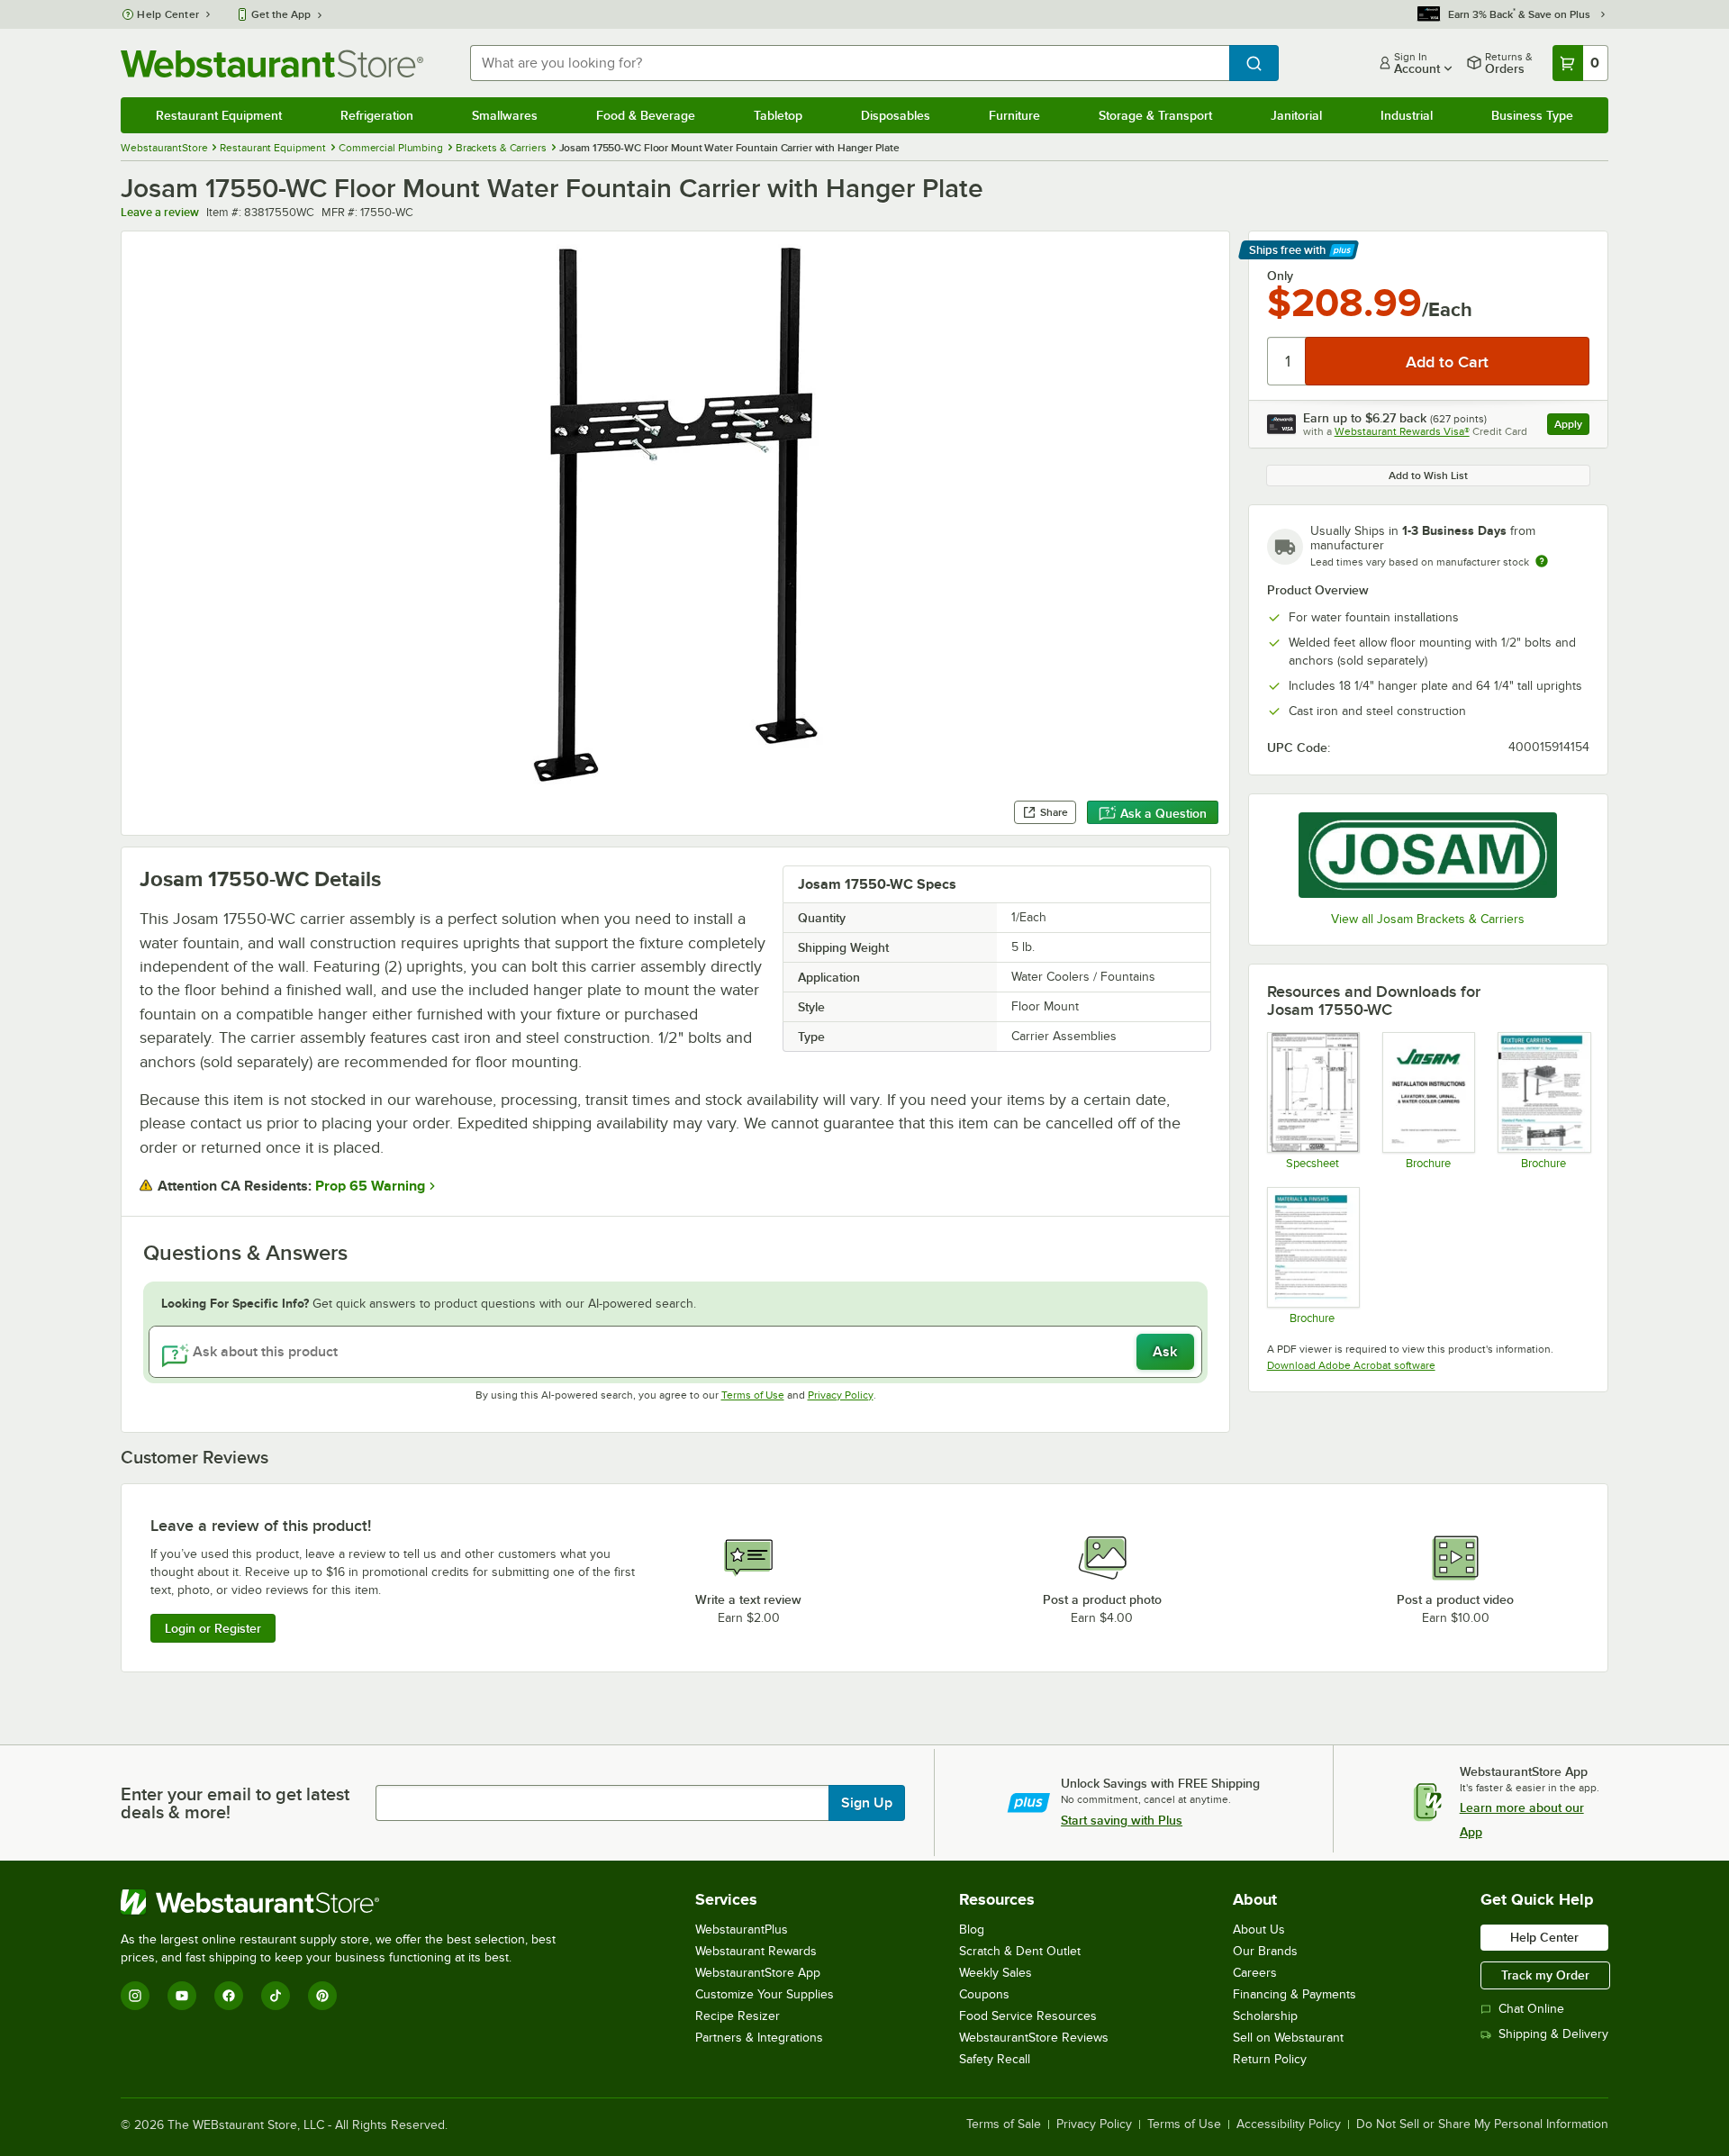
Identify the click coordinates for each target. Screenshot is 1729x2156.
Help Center (168, 14)
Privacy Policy (841, 1395)
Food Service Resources (1028, 2016)
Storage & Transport (1155, 115)
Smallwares (505, 115)
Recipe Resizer (738, 2016)
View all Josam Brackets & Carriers (1428, 919)
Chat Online (1531, 2009)
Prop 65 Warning (370, 1186)
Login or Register (213, 1628)
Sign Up (867, 1803)
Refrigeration (377, 115)
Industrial (1407, 115)
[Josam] (1428, 855)
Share (1054, 812)
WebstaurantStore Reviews (1034, 2038)
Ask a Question (1163, 813)
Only (1280, 276)
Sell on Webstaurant (1288, 2038)
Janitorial (1296, 115)
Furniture (1014, 115)
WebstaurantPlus (742, 1930)
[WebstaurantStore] (346, 1902)
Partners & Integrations (759, 2038)
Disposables (896, 115)
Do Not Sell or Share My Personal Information (1482, 2124)
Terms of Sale (1004, 2124)
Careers (1255, 1973)
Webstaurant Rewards (756, 1951)
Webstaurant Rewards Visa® (1402, 431)
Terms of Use (753, 1395)
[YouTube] (182, 1996)
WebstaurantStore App (758, 1973)
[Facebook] (229, 1996)
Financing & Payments (1294, 1994)
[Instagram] (135, 1996)
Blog (972, 1930)
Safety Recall (995, 2059)
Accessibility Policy (1289, 2124)
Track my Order (1545, 1975)
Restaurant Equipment (219, 115)
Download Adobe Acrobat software (1351, 1365)
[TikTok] (276, 1996)
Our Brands (1265, 1951)
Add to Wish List (1428, 476)
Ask (1165, 1352)
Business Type (1532, 115)
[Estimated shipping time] (1542, 561)
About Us (1259, 1930)
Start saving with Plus (1122, 1820)
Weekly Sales (996, 1973)
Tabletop (778, 115)
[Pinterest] (322, 1996)
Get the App (281, 14)
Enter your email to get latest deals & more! (235, 1803)
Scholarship (1265, 2016)
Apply (1572, 426)
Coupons (984, 1994)
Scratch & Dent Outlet (1020, 1951)
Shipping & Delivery (1553, 2034)
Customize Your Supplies (765, 1994)
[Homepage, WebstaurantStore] (272, 63)
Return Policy (1270, 2059)
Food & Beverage (646, 115)
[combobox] (849, 63)
